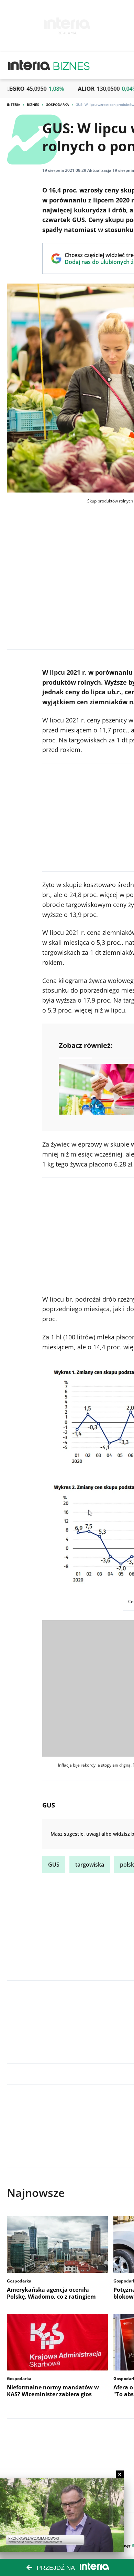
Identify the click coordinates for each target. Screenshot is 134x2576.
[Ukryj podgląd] (120, 2474)
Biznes (33, 104)
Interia (14, 104)
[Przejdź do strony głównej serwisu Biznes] (71, 65)
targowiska (90, 1865)
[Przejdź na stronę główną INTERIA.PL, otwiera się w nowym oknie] (29, 65)
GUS (54, 1865)
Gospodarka (57, 104)
